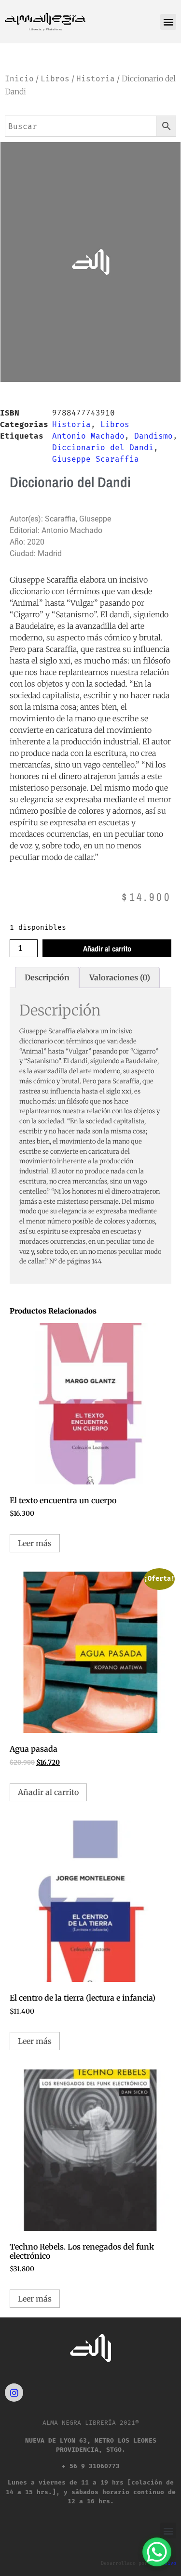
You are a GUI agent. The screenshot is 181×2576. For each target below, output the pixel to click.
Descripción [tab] (47, 977)
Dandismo (153, 436)
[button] (168, 22)
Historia (96, 79)
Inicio (19, 79)
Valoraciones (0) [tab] (120, 977)
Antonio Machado (88, 436)
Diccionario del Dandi (103, 448)
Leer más (35, 1543)
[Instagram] (14, 2393)
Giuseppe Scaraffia (96, 459)
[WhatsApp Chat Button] (157, 2552)
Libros (55, 79)
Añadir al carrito (107, 949)
